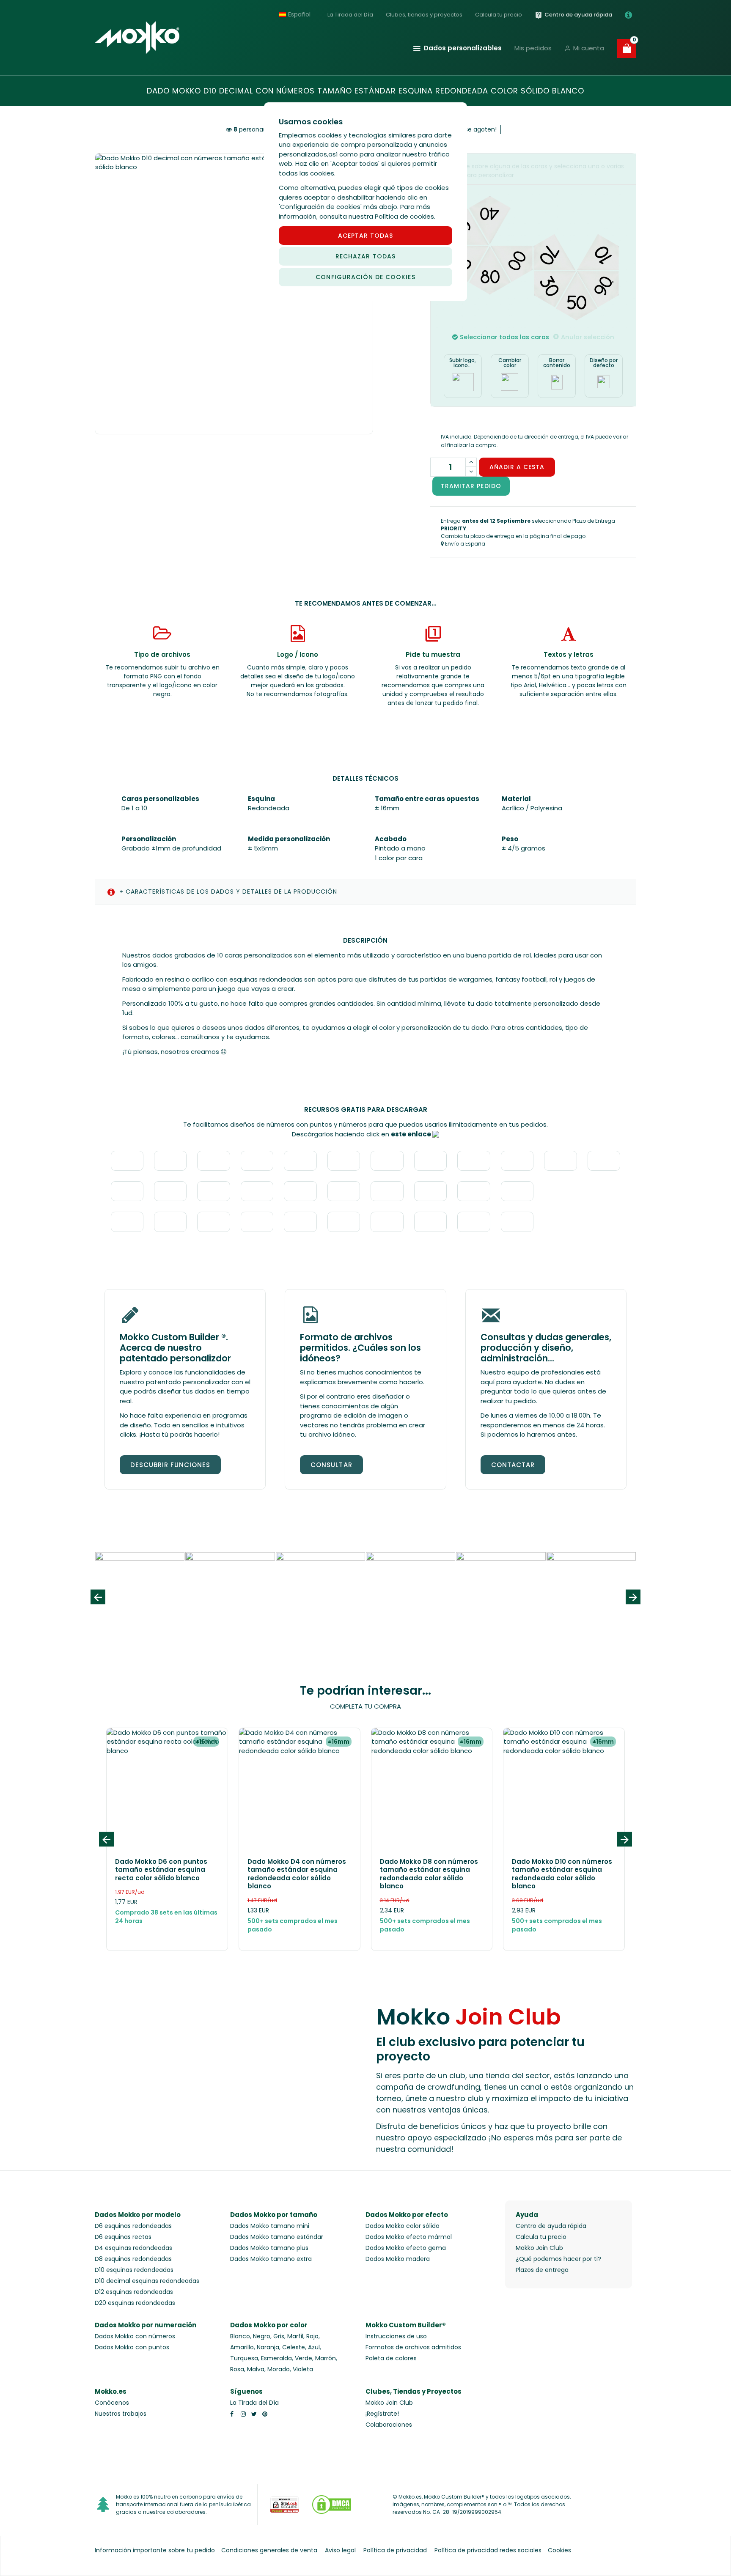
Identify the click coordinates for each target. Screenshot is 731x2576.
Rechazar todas (365, 256)
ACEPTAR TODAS (366, 236)
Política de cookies (404, 216)
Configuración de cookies (365, 277)
